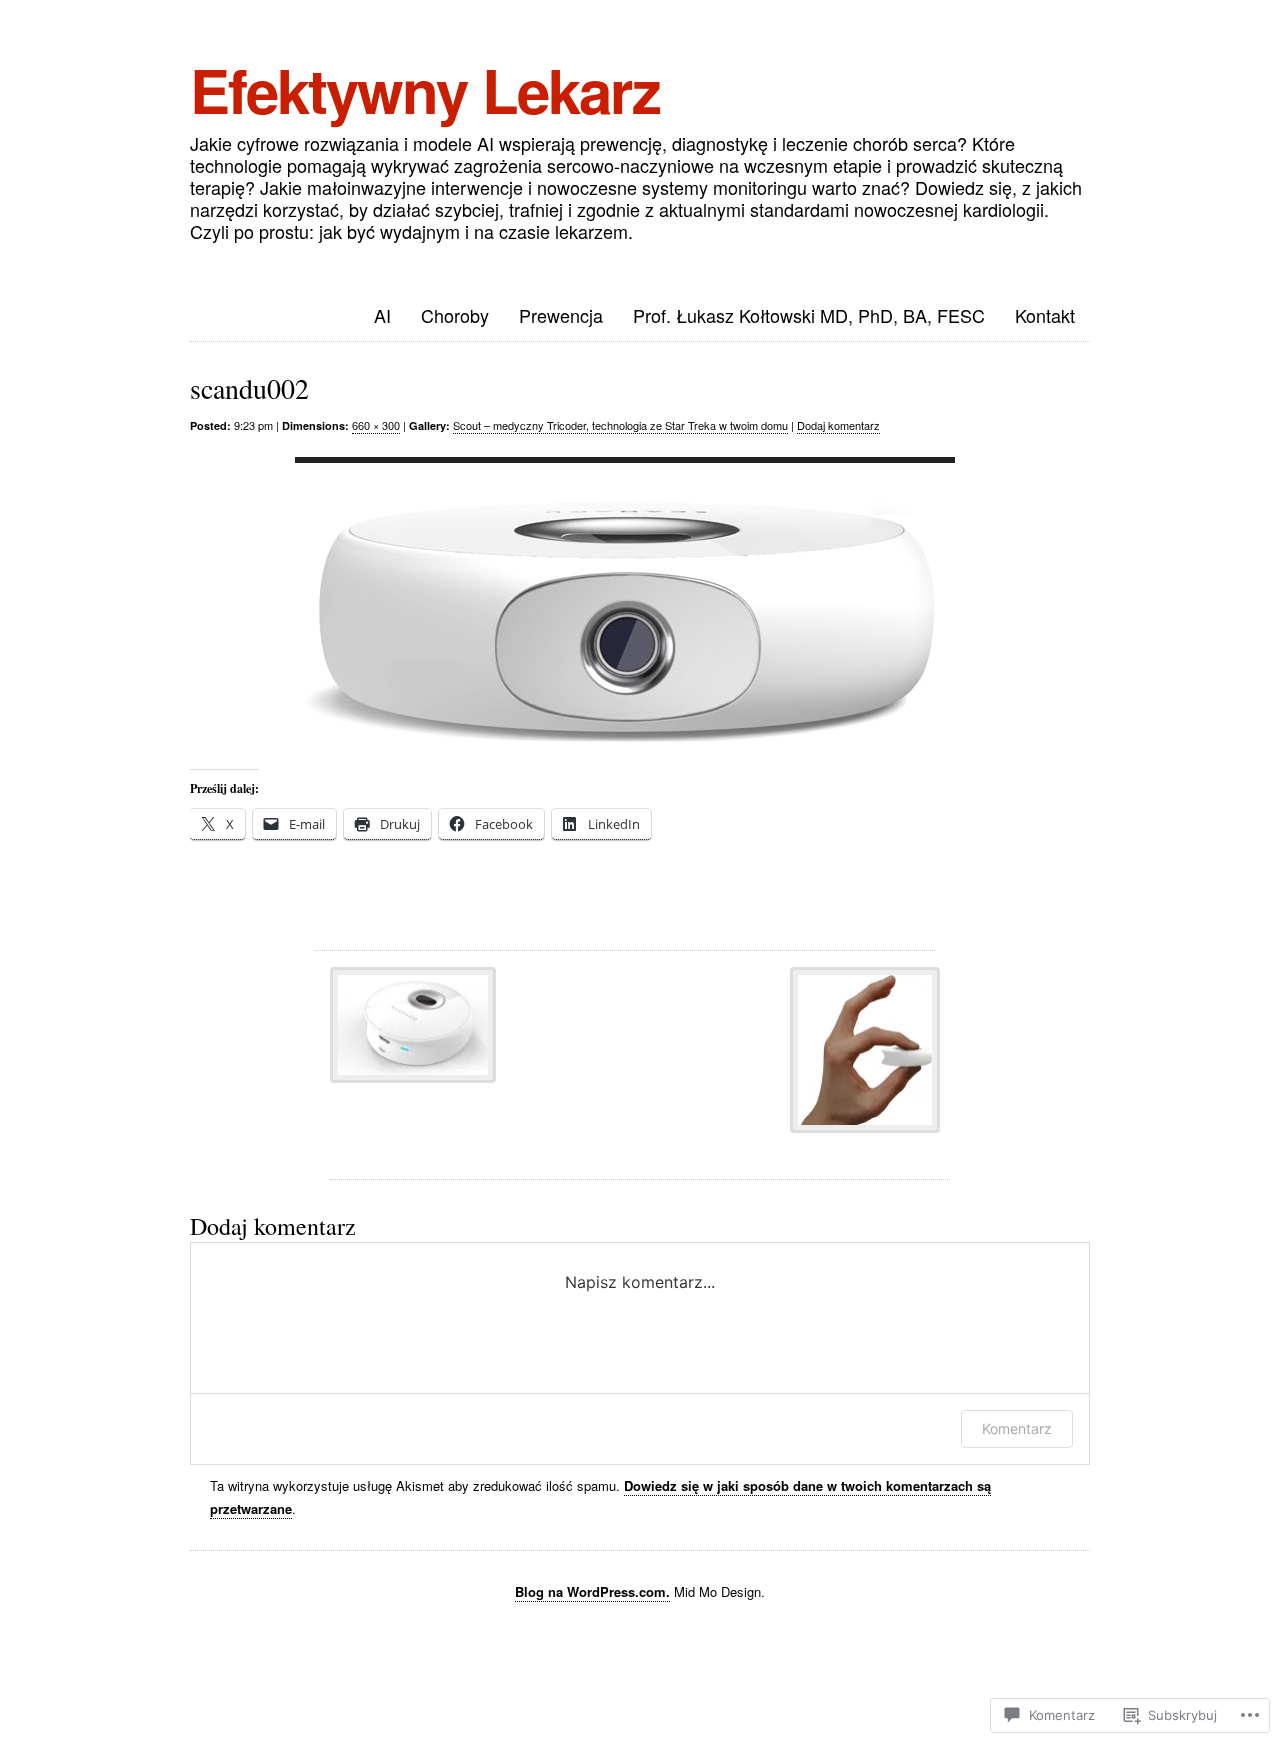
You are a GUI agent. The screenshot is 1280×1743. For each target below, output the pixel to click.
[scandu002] (625, 610)
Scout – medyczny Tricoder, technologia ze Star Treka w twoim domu (620, 425)
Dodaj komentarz (838, 425)
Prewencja (561, 315)
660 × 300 (376, 425)
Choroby (455, 315)
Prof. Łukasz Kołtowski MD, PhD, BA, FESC (809, 315)
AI (382, 315)
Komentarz (1017, 1428)
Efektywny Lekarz (425, 89)
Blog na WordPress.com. (592, 1591)
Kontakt (1045, 315)
